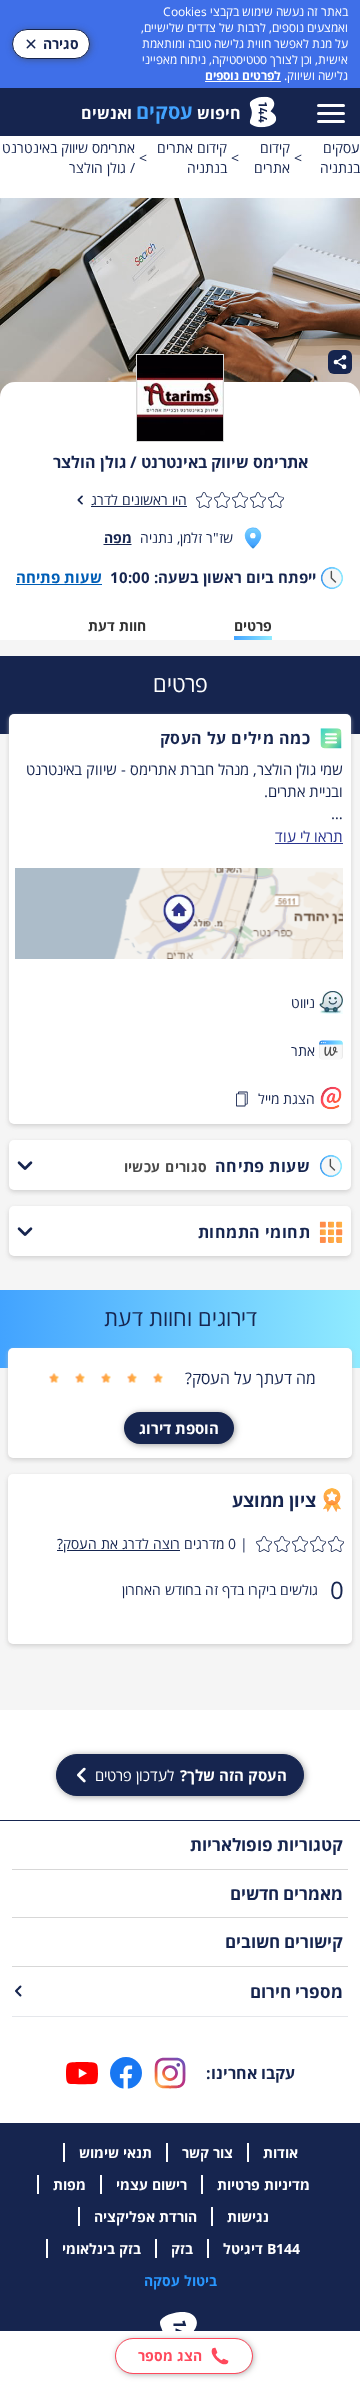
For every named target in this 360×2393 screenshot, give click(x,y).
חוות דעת (117, 625)
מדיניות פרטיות (263, 2184)
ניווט (303, 1002)
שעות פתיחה (59, 577)
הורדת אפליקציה (145, 2216)
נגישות (248, 2216)
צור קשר (207, 2152)
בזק (182, 2248)
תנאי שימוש (115, 2152)
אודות (280, 2152)
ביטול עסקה (180, 2280)
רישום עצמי (151, 2184)
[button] (179, 738)
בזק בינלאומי (101, 2248)
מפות (69, 2184)
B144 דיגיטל (261, 2248)
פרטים (253, 625)
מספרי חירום (296, 1991)
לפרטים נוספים (243, 75)
